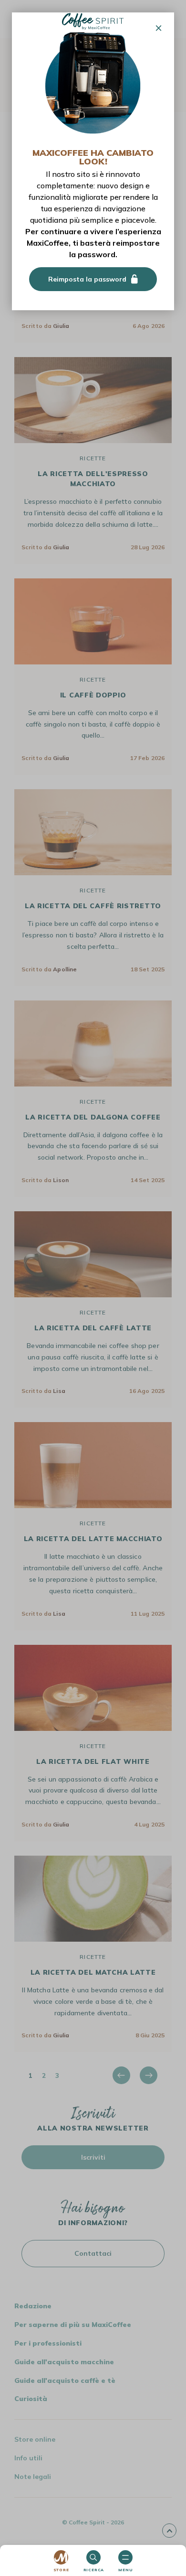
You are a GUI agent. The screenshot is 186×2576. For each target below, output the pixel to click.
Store (61, 2570)
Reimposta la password (87, 279)
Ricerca (94, 2570)
